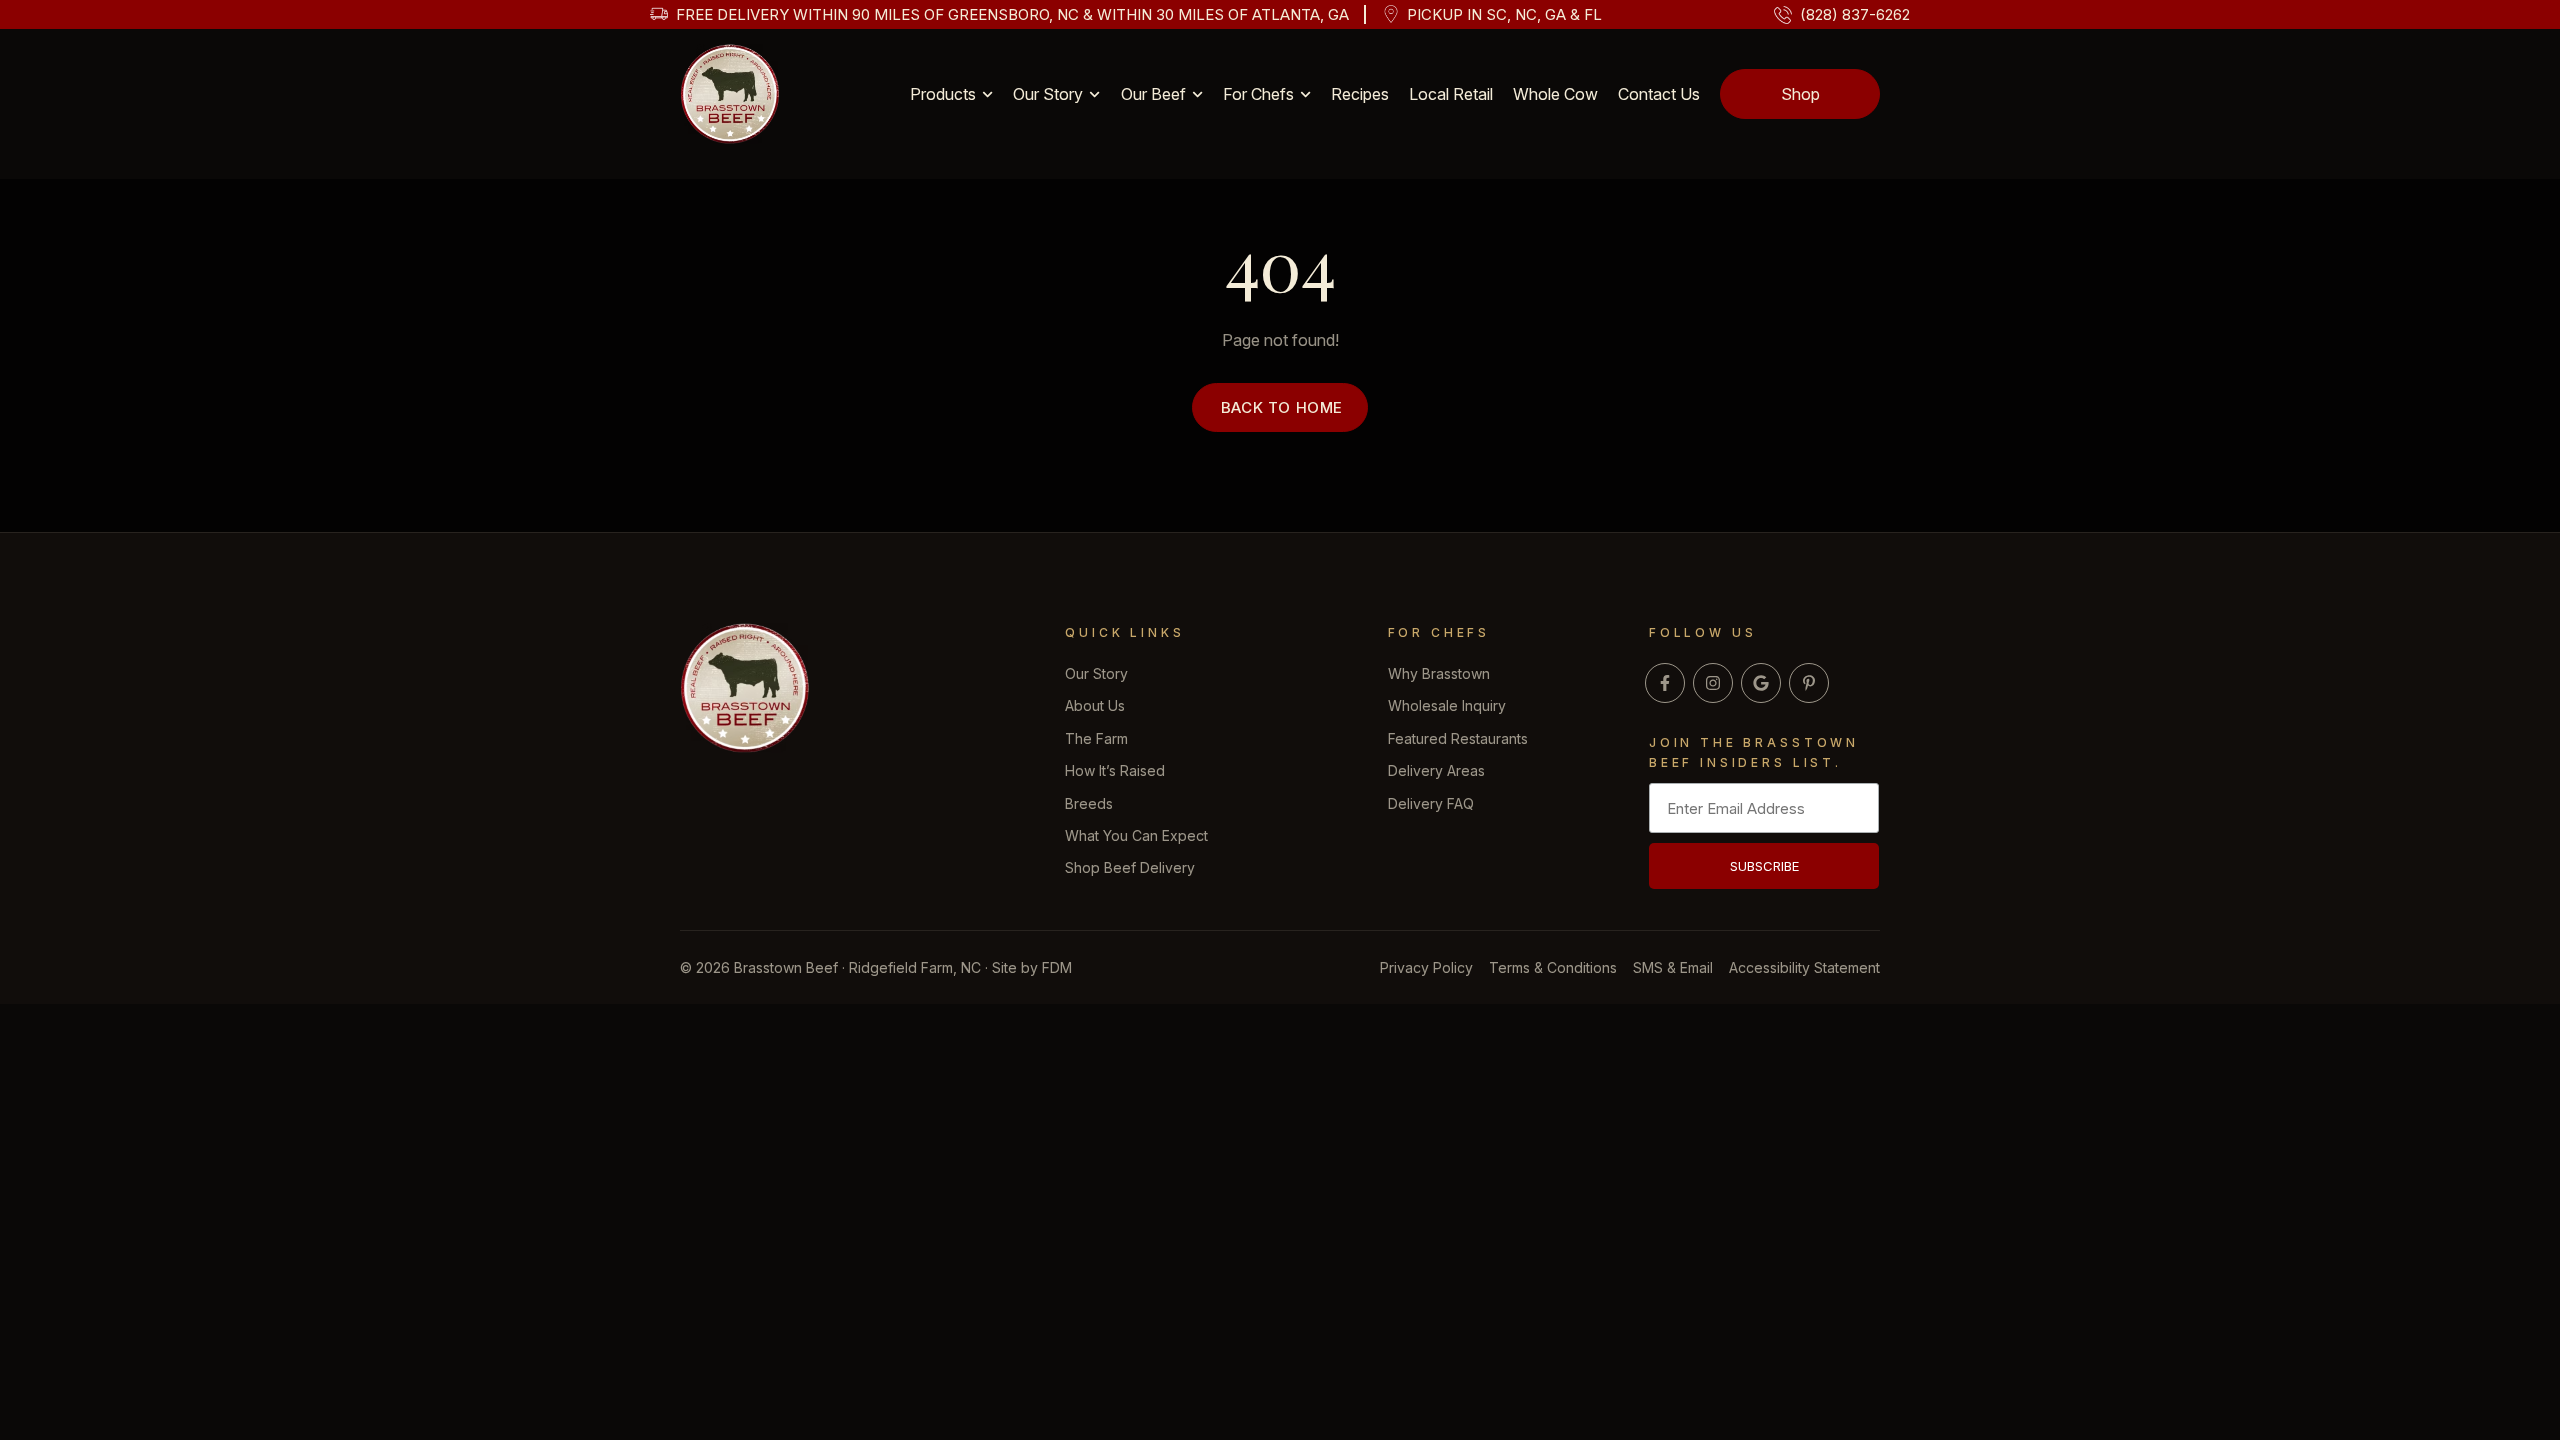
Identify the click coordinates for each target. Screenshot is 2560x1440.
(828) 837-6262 (1855, 14)
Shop (1800, 94)
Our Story (1048, 94)
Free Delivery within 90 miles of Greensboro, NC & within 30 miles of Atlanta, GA (1012, 14)
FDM (1057, 967)
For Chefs (1258, 94)
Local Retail (1451, 94)
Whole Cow (1555, 94)
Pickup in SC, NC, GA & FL (1504, 14)
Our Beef (1153, 94)
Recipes (1360, 94)
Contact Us (1659, 94)
